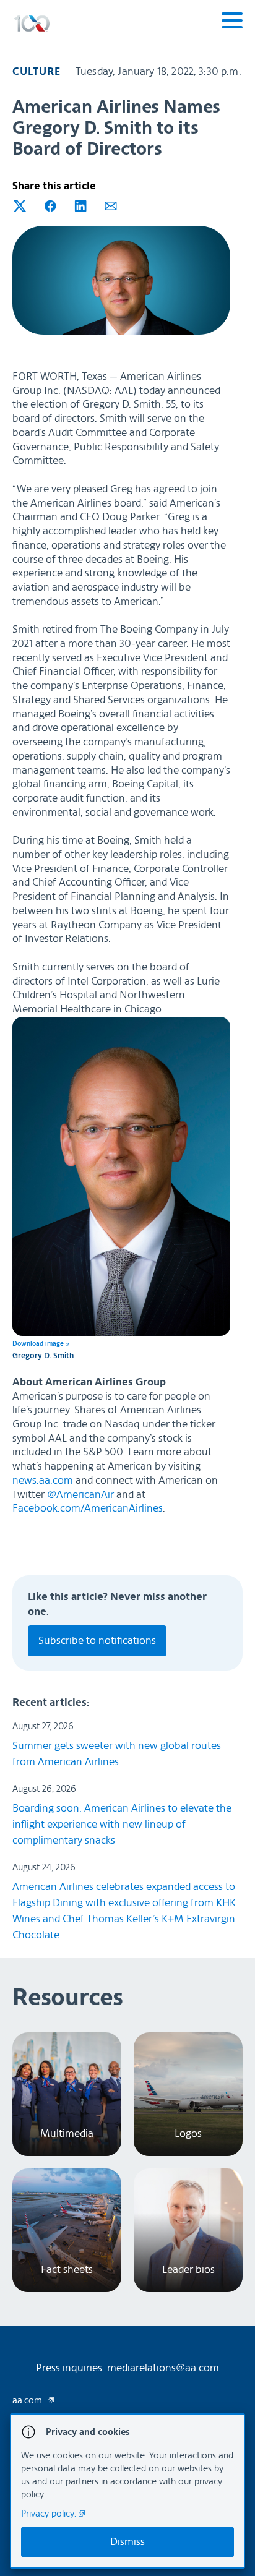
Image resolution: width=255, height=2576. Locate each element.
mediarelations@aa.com (163, 2368)
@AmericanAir (80, 1495)
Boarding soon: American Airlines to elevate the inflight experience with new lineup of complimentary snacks (122, 1824)
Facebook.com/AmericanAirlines (88, 1508)
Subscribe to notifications (97, 1641)
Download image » (41, 1344)
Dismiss (127, 2542)
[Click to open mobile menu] (232, 22)
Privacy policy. (50, 2514)
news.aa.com (43, 1480)
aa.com (28, 2401)
